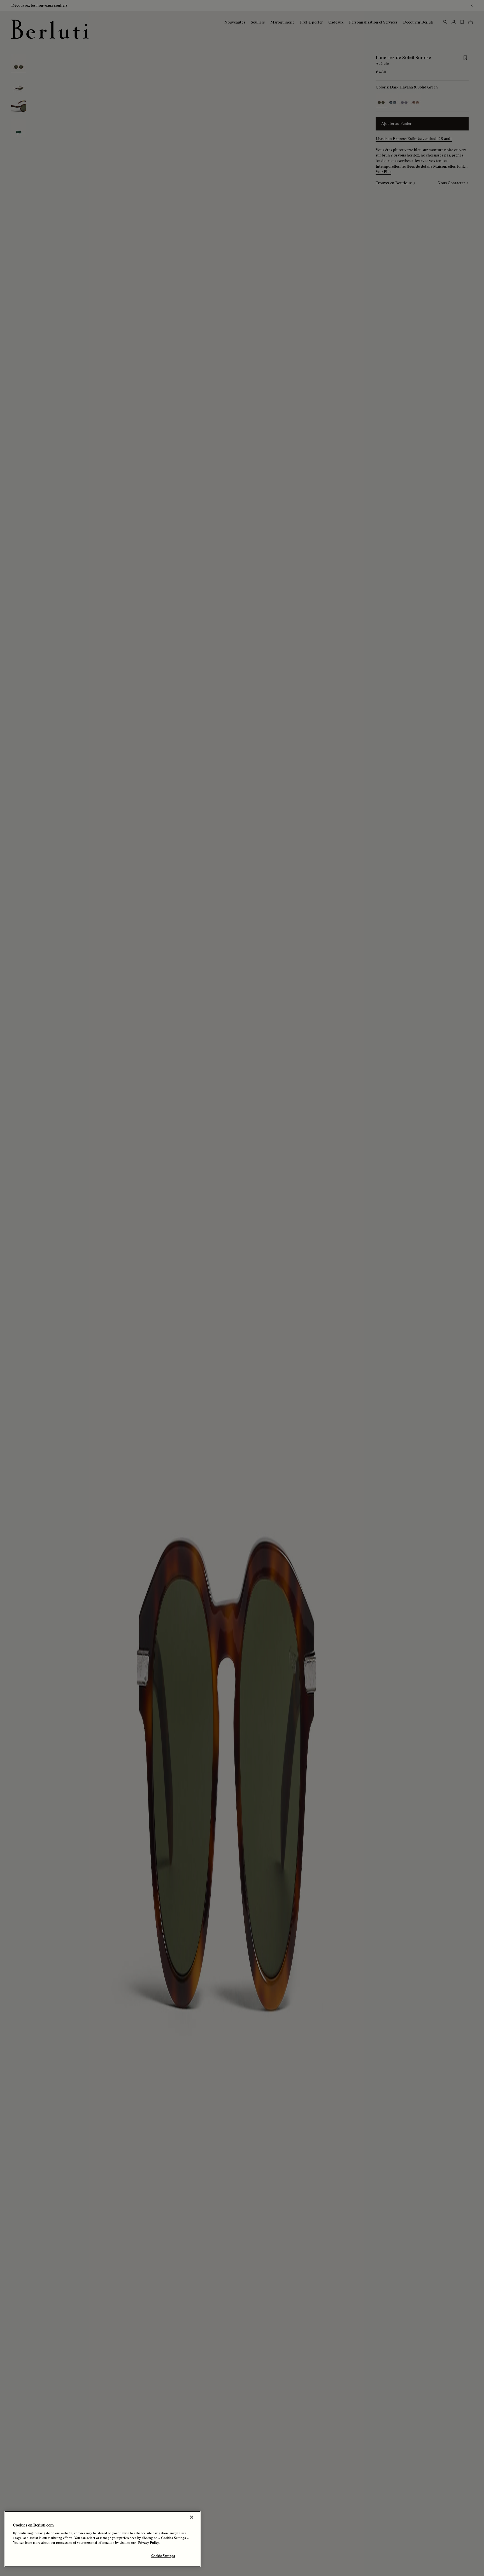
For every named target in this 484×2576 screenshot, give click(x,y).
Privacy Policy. (149, 2543)
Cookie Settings (163, 2556)
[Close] (192, 2517)
